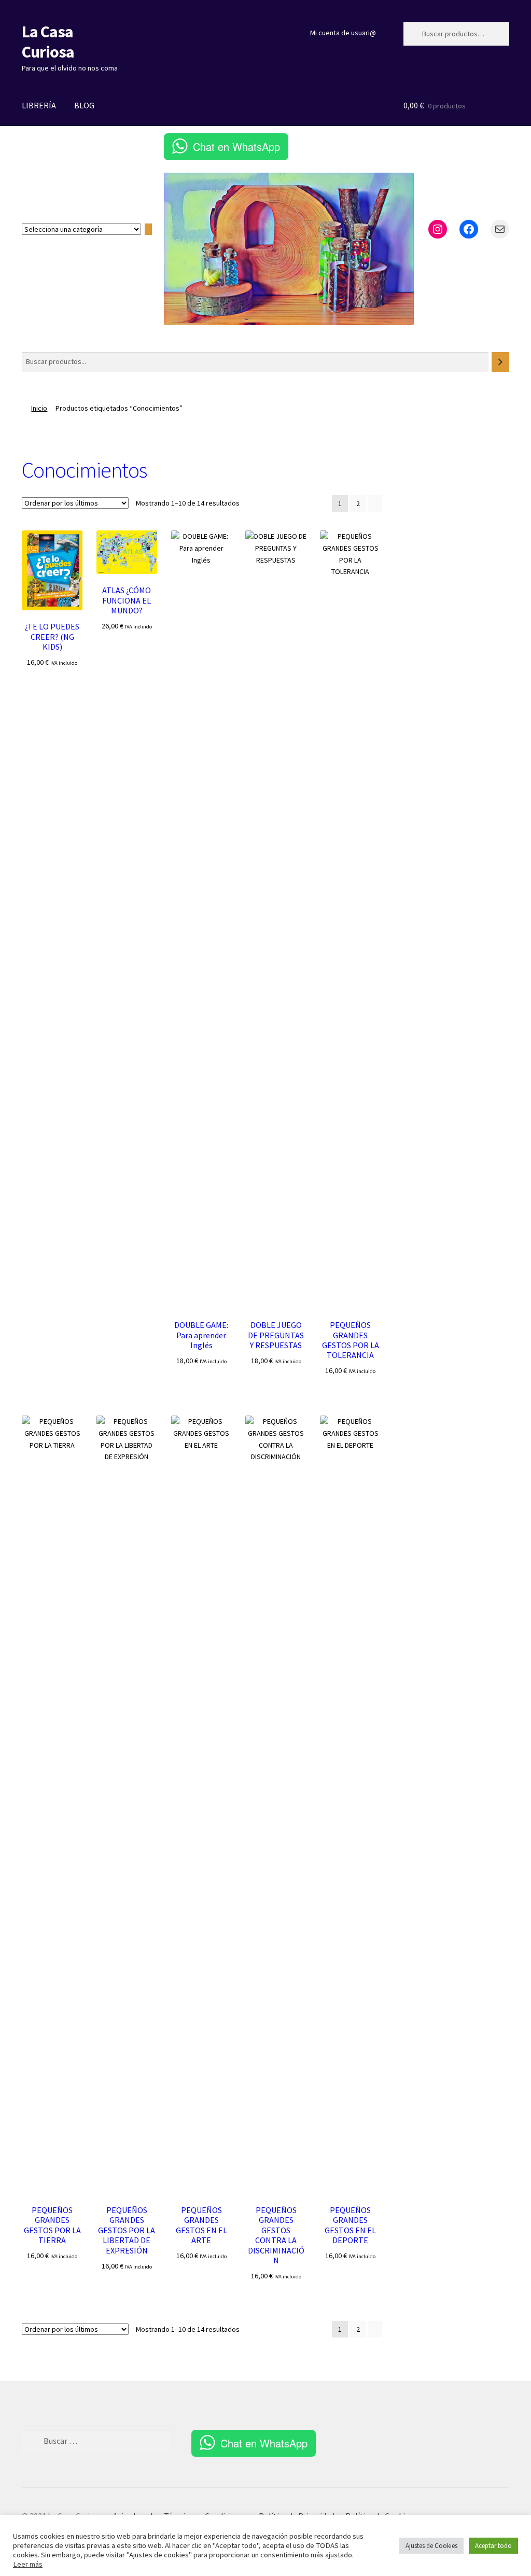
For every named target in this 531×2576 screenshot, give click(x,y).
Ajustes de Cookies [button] (431, 2546)
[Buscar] (500, 362)
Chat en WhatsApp (236, 146)
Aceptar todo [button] (493, 2546)
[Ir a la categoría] (148, 229)
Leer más (28, 2564)
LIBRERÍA (39, 105)
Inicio (39, 408)
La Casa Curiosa (48, 42)
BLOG (84, 105)
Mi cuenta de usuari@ (343, 33)
